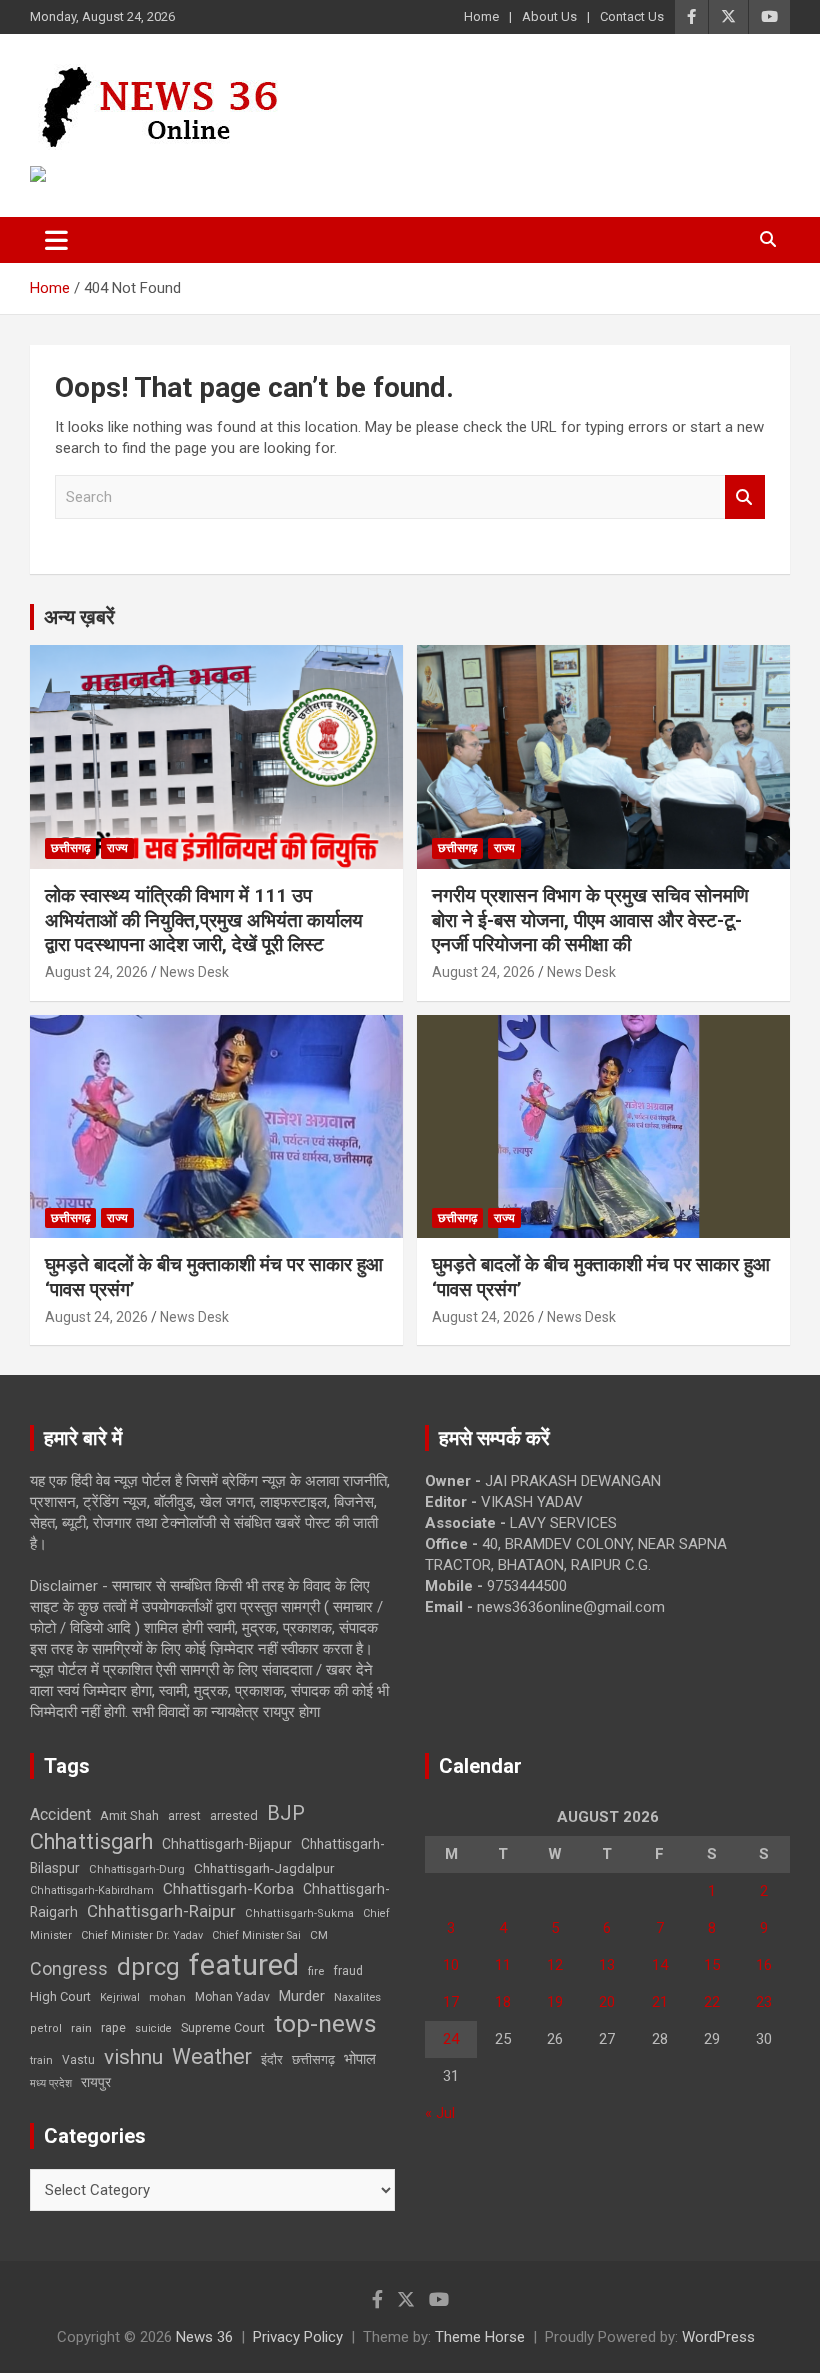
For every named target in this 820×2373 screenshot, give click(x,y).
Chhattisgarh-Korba (228, 1889)
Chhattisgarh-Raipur (161, 1911)
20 (607, 2002)
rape (113, 2027)
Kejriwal (120, 1997)
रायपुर (96, 2082)
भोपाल (360, 2059)
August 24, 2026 (96, 972)
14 (660, 1965)
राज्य (117, 848)
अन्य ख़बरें (79, 617)
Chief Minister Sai (256, 1935)
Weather (212, 2056)
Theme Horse (480, 2337)
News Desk (194, 972)
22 (712, 2002)
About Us (549, 16)
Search (745, 497)
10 (451, 1965)
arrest (184, 1816)
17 (451, 2002)
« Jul (440, 2113)
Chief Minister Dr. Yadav (142, 1935)
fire (316, 1971)
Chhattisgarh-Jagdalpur (264, 1868)
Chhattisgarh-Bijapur (227, 1844)
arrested (234, 1815)
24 (451, 2039)
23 (764, 2002)
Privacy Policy (298, 2337)
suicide (153, 2028)
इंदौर (272, 2059)
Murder (302, 1996)
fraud (348, 1971)
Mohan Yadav (232, 1997)
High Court (60, 1996)
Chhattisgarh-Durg (137, 1869)
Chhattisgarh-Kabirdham (92, 1890)
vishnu (133, 2057)
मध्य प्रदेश (51, 2083)
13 (607, 1965)
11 (503, 1965)
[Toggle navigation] (56, 240)
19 (555, 2002)
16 (764, 1965)
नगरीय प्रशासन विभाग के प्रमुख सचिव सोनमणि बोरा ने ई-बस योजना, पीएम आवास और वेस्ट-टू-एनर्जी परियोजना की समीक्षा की (590, 920)
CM (319, 1935)
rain (81, 2028)
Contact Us (632, 16)
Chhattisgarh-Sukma (299, 1913)
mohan (167, 1997)
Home (481, 16)
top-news (325, 2023)
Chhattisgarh (91, 1841)
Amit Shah (129, 1815)
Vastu (78, 2060)
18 (503, 2002)
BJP (286, 1813)
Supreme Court (223, 2027)
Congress (69, 1968)
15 (712, 1965)
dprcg (148, 1967)
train (41, 2060)
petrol (46, 2028)
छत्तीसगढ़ (313, 2059)
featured (244, 1965)
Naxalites (357, 1997)
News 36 (204, 2337)
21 (660, 2002)
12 (555, 1965)
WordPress (718, 2337)
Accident (60, 1814)
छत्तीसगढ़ (70, 848)
